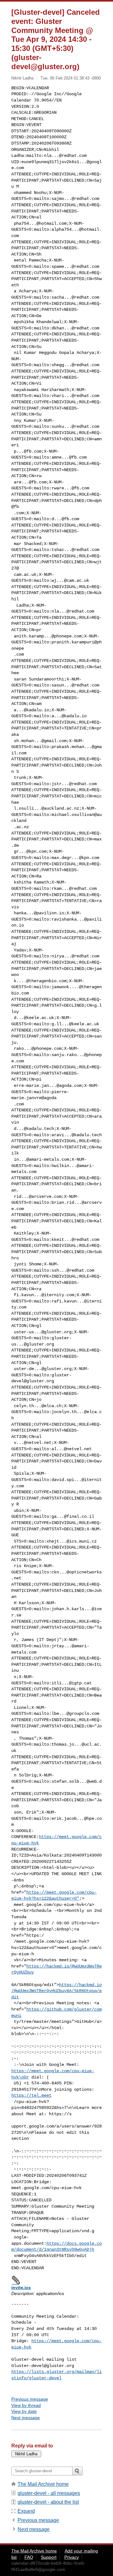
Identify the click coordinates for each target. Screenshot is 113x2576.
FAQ (29, 2557)
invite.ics (21, 2287)
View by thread (26, 2405)
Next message (26, 2418)
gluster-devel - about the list (48, 2502)
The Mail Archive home (43, 2484)
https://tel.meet (31, 2095)
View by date (24, 2411)
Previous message (30, 2399)
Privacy (72, 2557)
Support (49, 2557)
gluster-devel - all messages (49, 2493)
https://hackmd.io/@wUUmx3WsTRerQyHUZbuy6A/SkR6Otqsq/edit (56, 1991)
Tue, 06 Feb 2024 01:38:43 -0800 (71, 78)
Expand (26, 2511)
